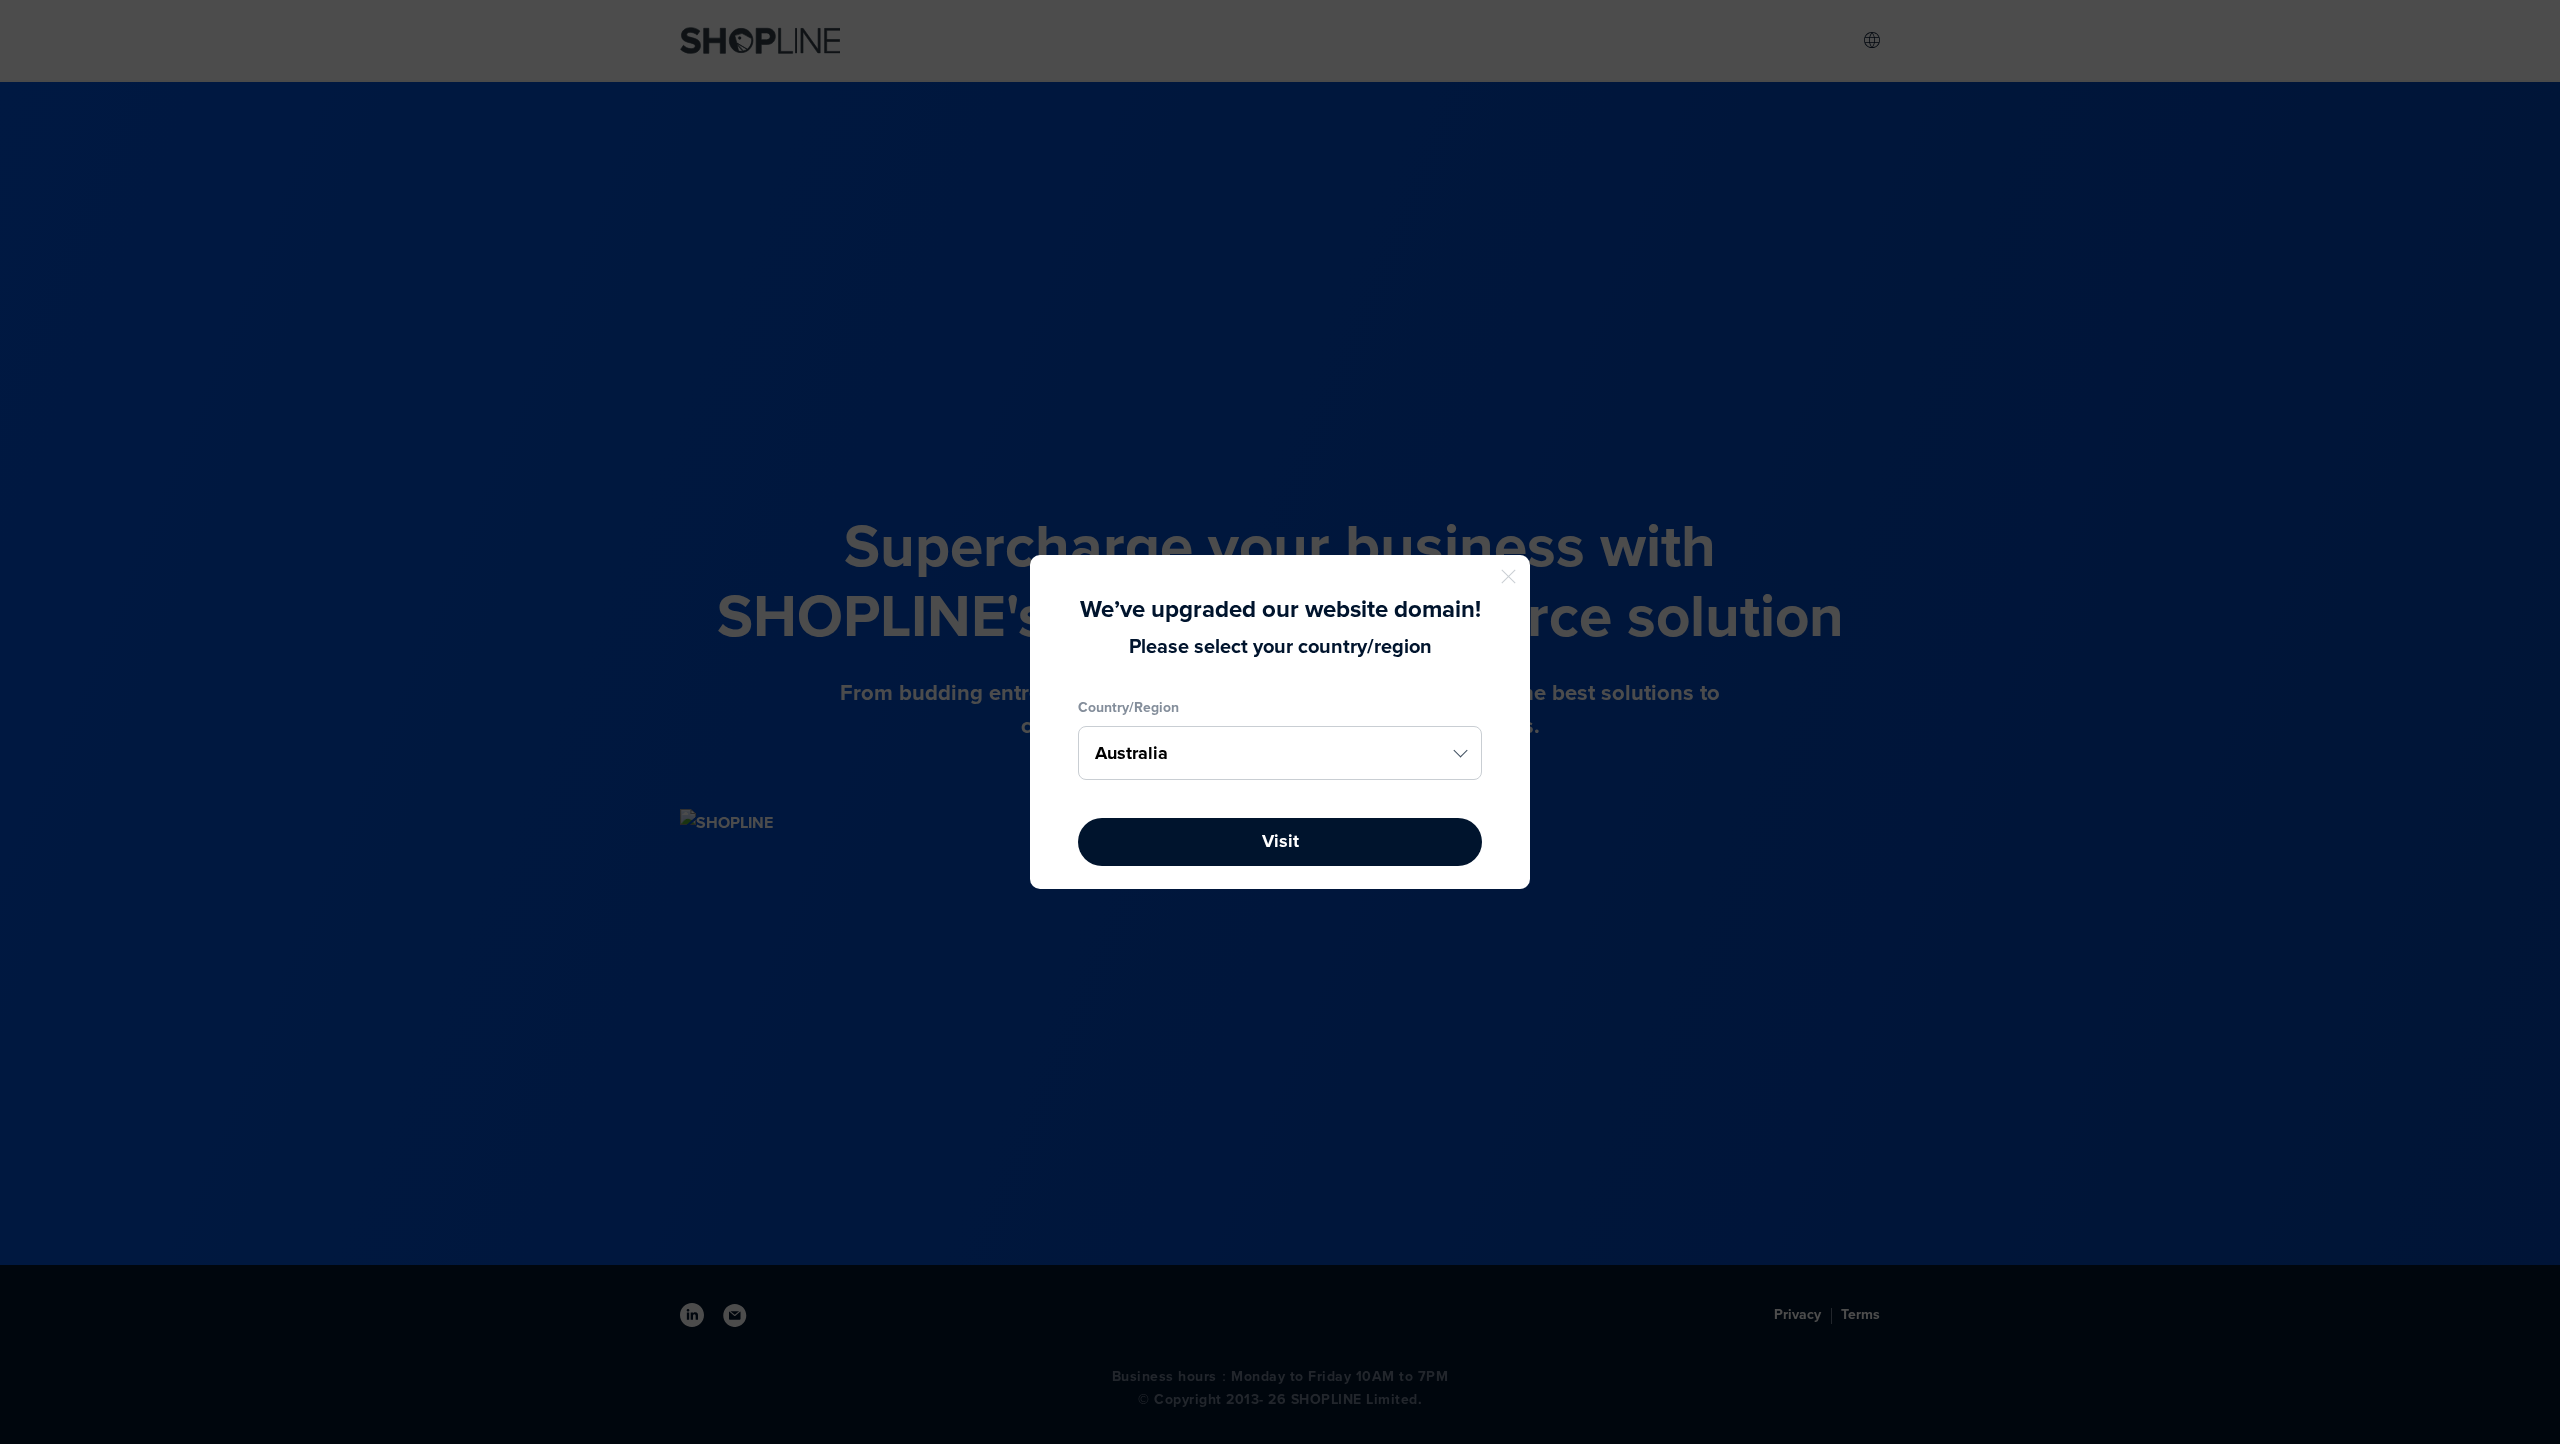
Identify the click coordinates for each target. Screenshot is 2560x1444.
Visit (1280, 841)
